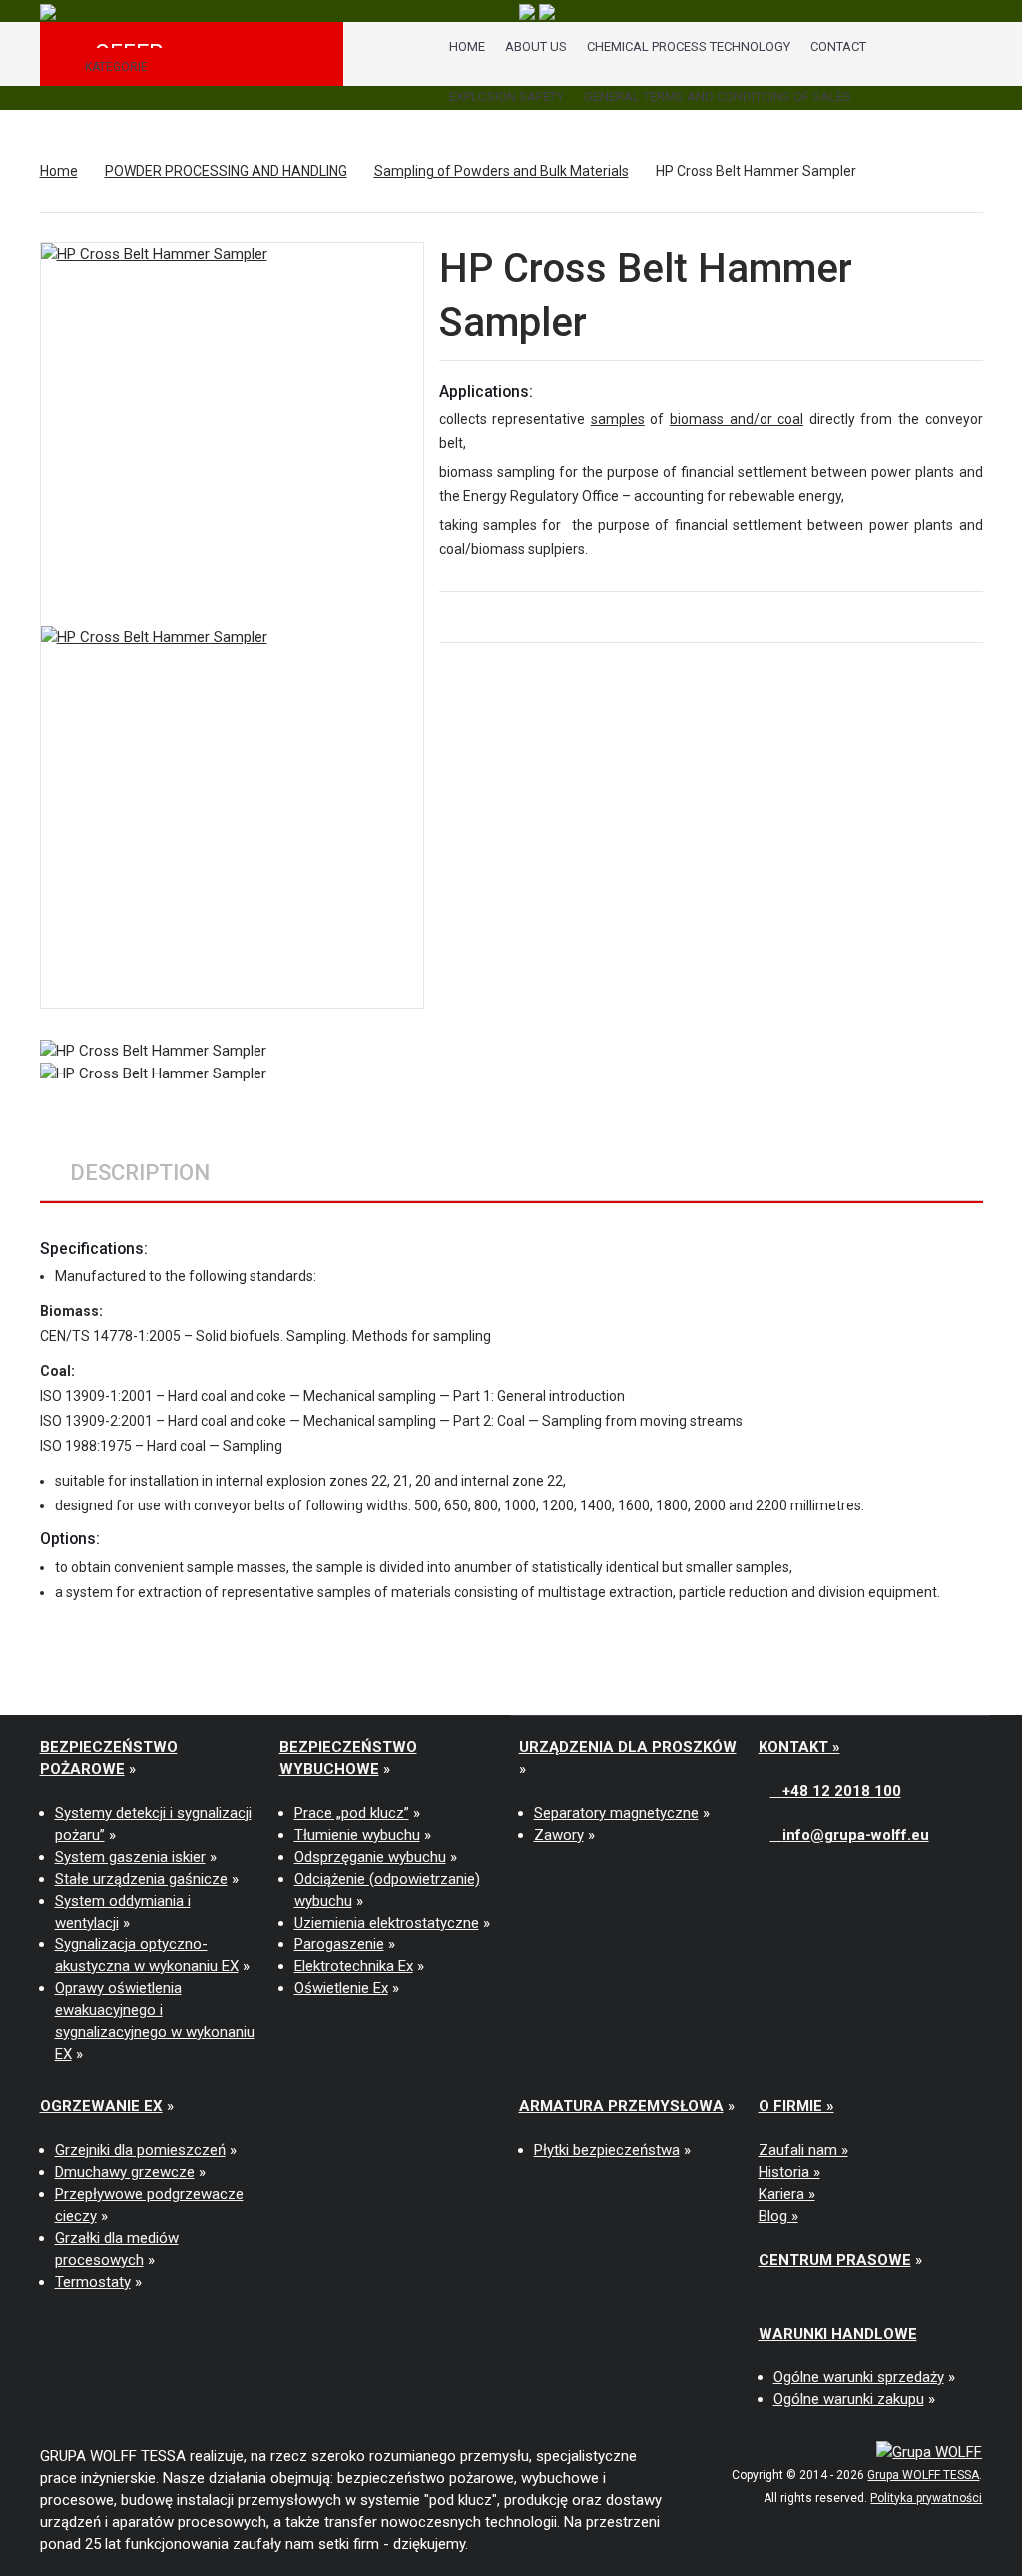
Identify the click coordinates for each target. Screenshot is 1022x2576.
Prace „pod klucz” (352, 1813)
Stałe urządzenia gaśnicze (141, 1879)
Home (467, 46)
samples (618, 419)
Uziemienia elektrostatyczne (387, 1923)
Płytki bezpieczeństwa (607, 2150)
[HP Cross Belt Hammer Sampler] (232, 817)
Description (140, 1173)
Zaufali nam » (803, 2150)
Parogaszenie (339, 1944)
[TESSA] (48, 11)
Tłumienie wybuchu (357, 1835)
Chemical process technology (689, 46)
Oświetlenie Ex (341, 1988)
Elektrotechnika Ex (354, 1966)
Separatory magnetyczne (616, 1813)
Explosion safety (507, 96)
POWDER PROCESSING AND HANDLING (226, 171)
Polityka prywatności (926, 2498)
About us (536, 46)
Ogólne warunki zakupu (849, 2399)
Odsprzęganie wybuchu (370, 1857)
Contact (838, 46)
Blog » (778, 2216)
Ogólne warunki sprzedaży (859, 2377)
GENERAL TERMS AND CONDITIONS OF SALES (718, 96)
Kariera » (787, 2194)
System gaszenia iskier (130, 1857)
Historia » (789, 2172)
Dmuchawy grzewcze (125, 2172)
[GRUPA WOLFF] (929, 2451)
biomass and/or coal (737, 419)
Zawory (559, 1835)
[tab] (140, 1173)
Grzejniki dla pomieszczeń (140, 2150)
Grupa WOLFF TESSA (923, 2475)
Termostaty (93, 2282)
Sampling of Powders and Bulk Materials (502, 171)
